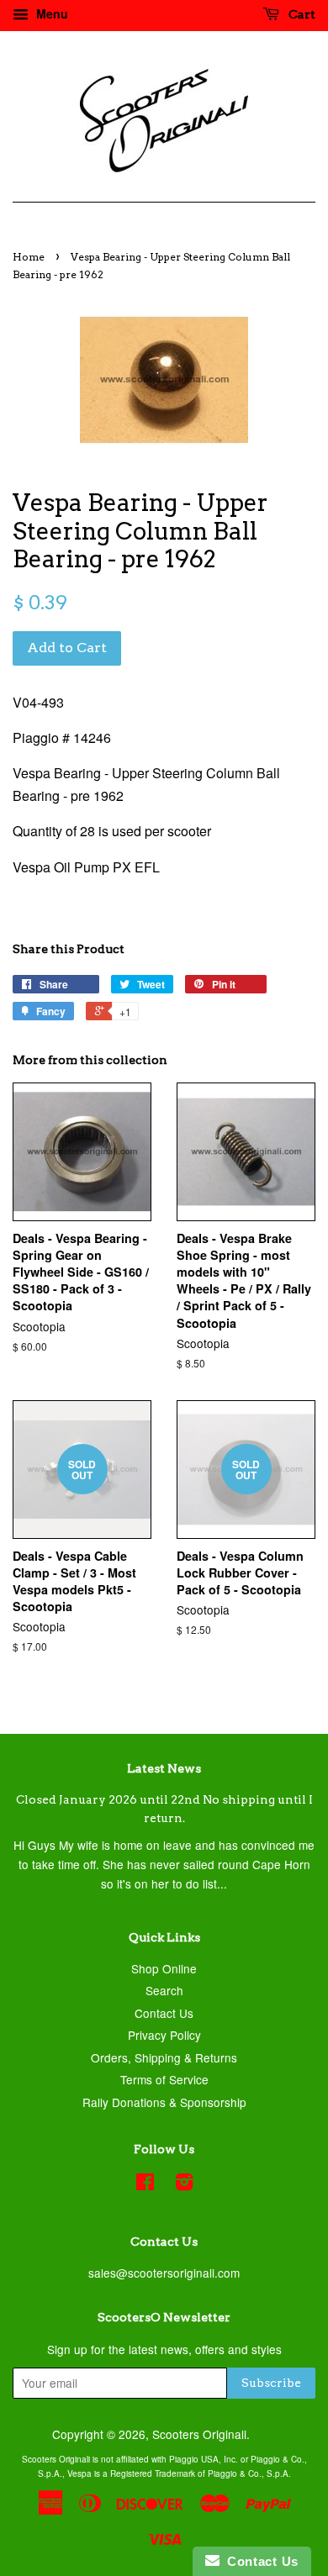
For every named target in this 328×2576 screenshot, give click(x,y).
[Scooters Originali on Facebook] (145, 2184)
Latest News (164, 1768)
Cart (301, 14)
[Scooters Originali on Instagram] (184, 2184)
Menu (50, 13)
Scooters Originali (199, 2434)
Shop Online (164, 1968)
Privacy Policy (164, 2035)
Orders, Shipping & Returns (164, 2057)
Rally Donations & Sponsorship (164, 2102)
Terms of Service (164, 2079)
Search (164, 1990)
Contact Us (164, 2013)
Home (29, 257)
